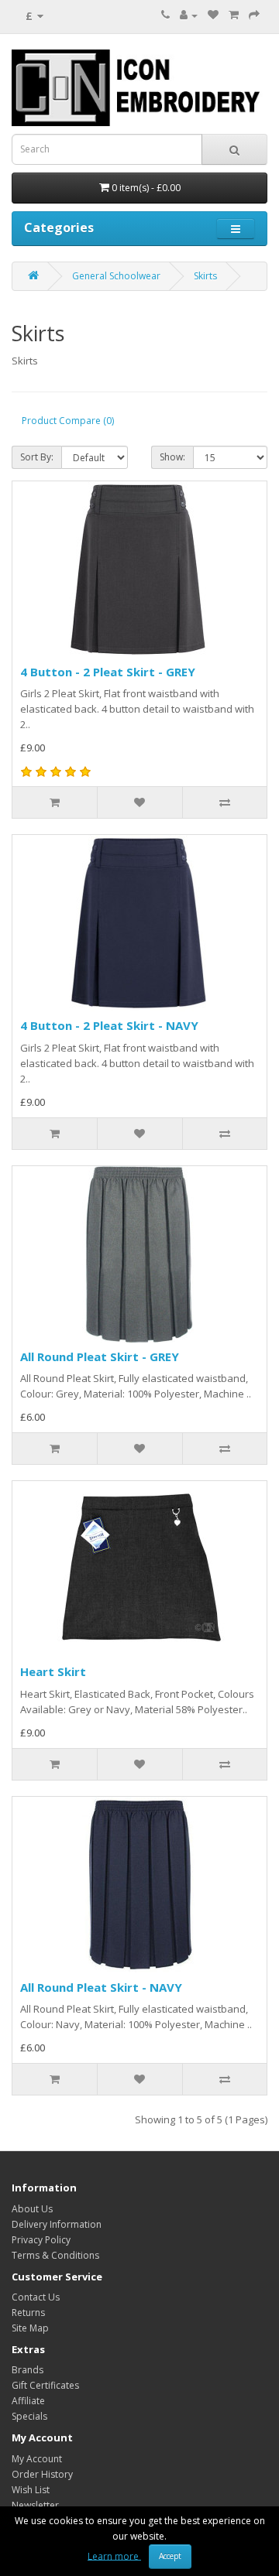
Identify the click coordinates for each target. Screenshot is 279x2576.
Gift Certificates (45, 2385)
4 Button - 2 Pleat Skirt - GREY (108, 672)
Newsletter (35, 2505)
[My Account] (189, 15)
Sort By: (37, 457)
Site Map (30, 2328)
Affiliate (28, 2401)
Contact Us (36, 2297)
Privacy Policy (41, 2240)
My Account (37, 2459)
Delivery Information (57, 2224)
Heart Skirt (53, 1671)
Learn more (114, 2555)
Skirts (205, 276)
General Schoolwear (116, 276)
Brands (28, 2370)
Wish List (31, 2490)
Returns (28, 2313)
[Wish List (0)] (213, 15)
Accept (170, 2556)
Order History (42, 2474)
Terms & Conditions (55, 2255)
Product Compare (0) (68, 421)
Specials (29, 2416)
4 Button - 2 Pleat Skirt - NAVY (109, 1025)
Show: (172, 457)
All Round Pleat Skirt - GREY (100, 1356)
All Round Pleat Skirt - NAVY (101, 1987)
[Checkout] (254, 15)
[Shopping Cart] (234, 15)
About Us (32, 2209)
